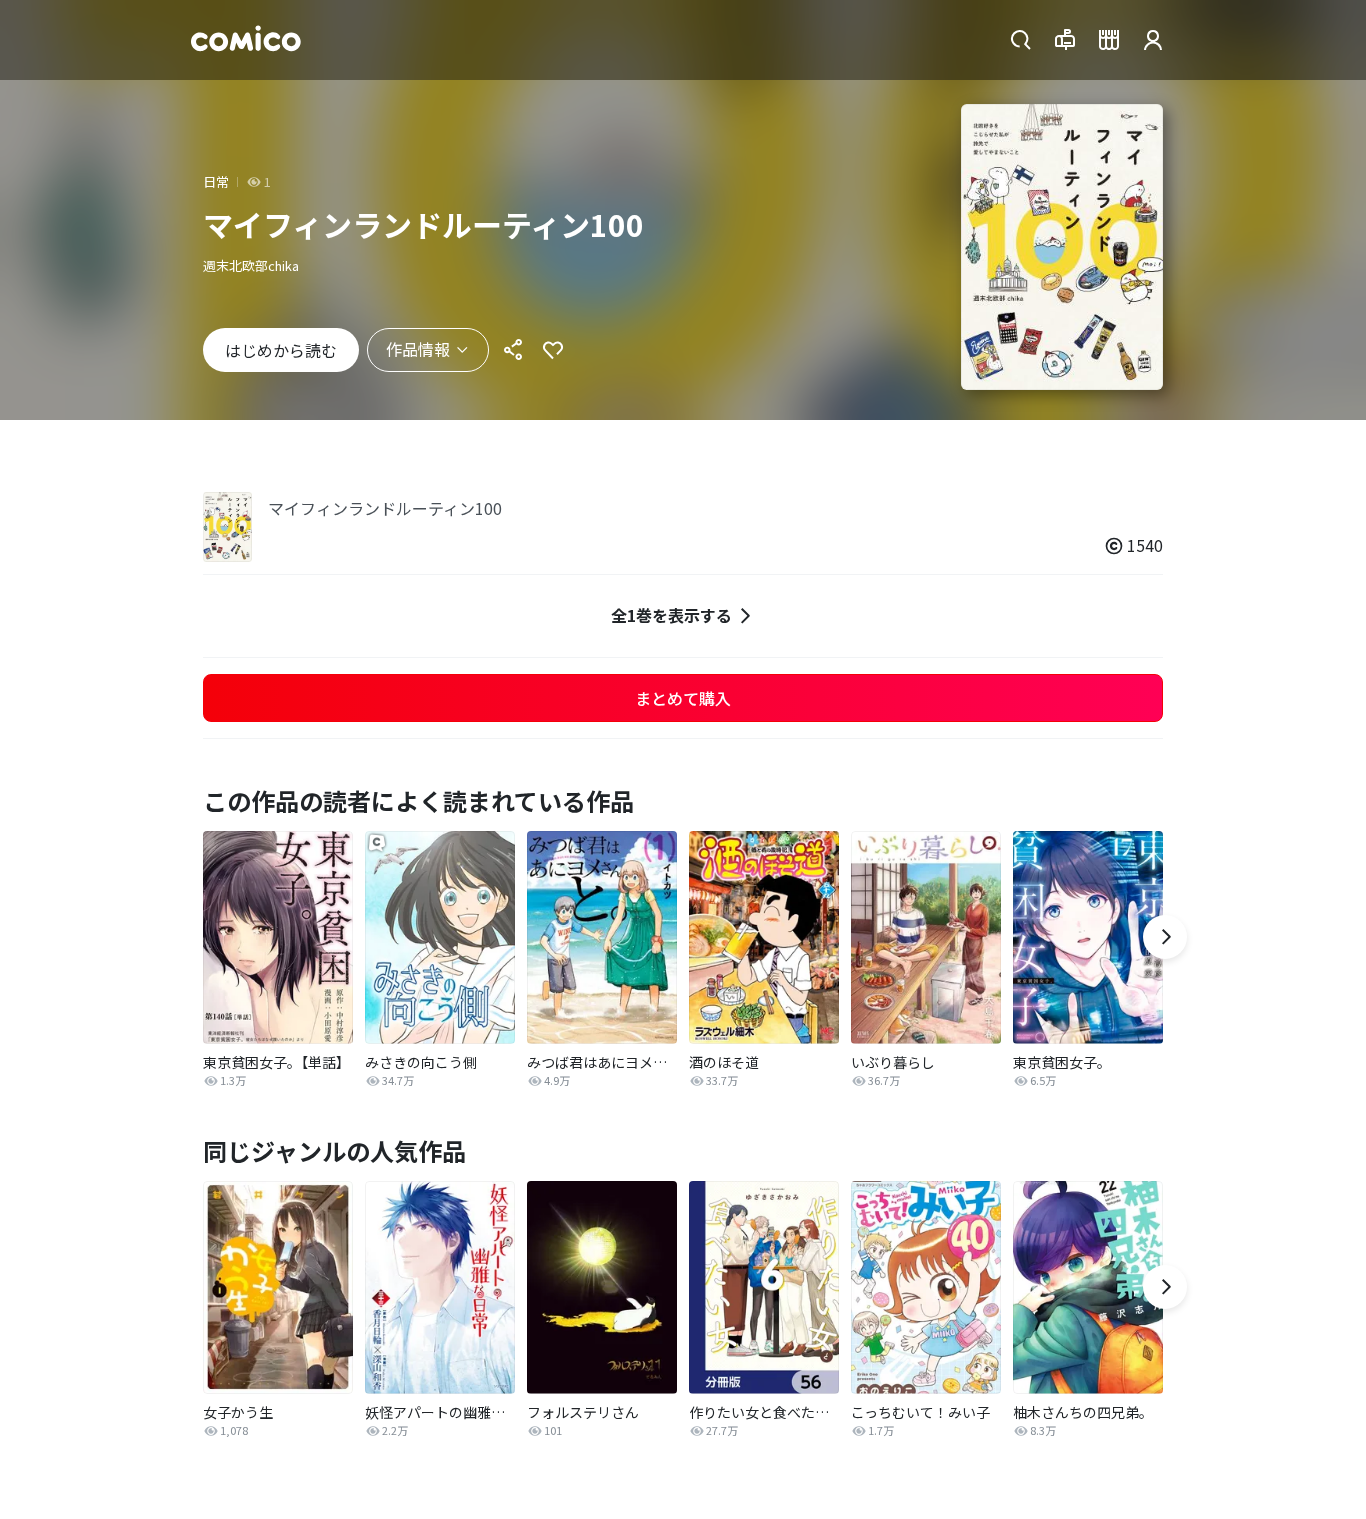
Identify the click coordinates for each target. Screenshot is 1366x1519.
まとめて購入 (683, 698)
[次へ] (1165, 937)
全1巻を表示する (671, 615)
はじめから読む (281, 350)
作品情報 (418, 349)
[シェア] (513, 350)
